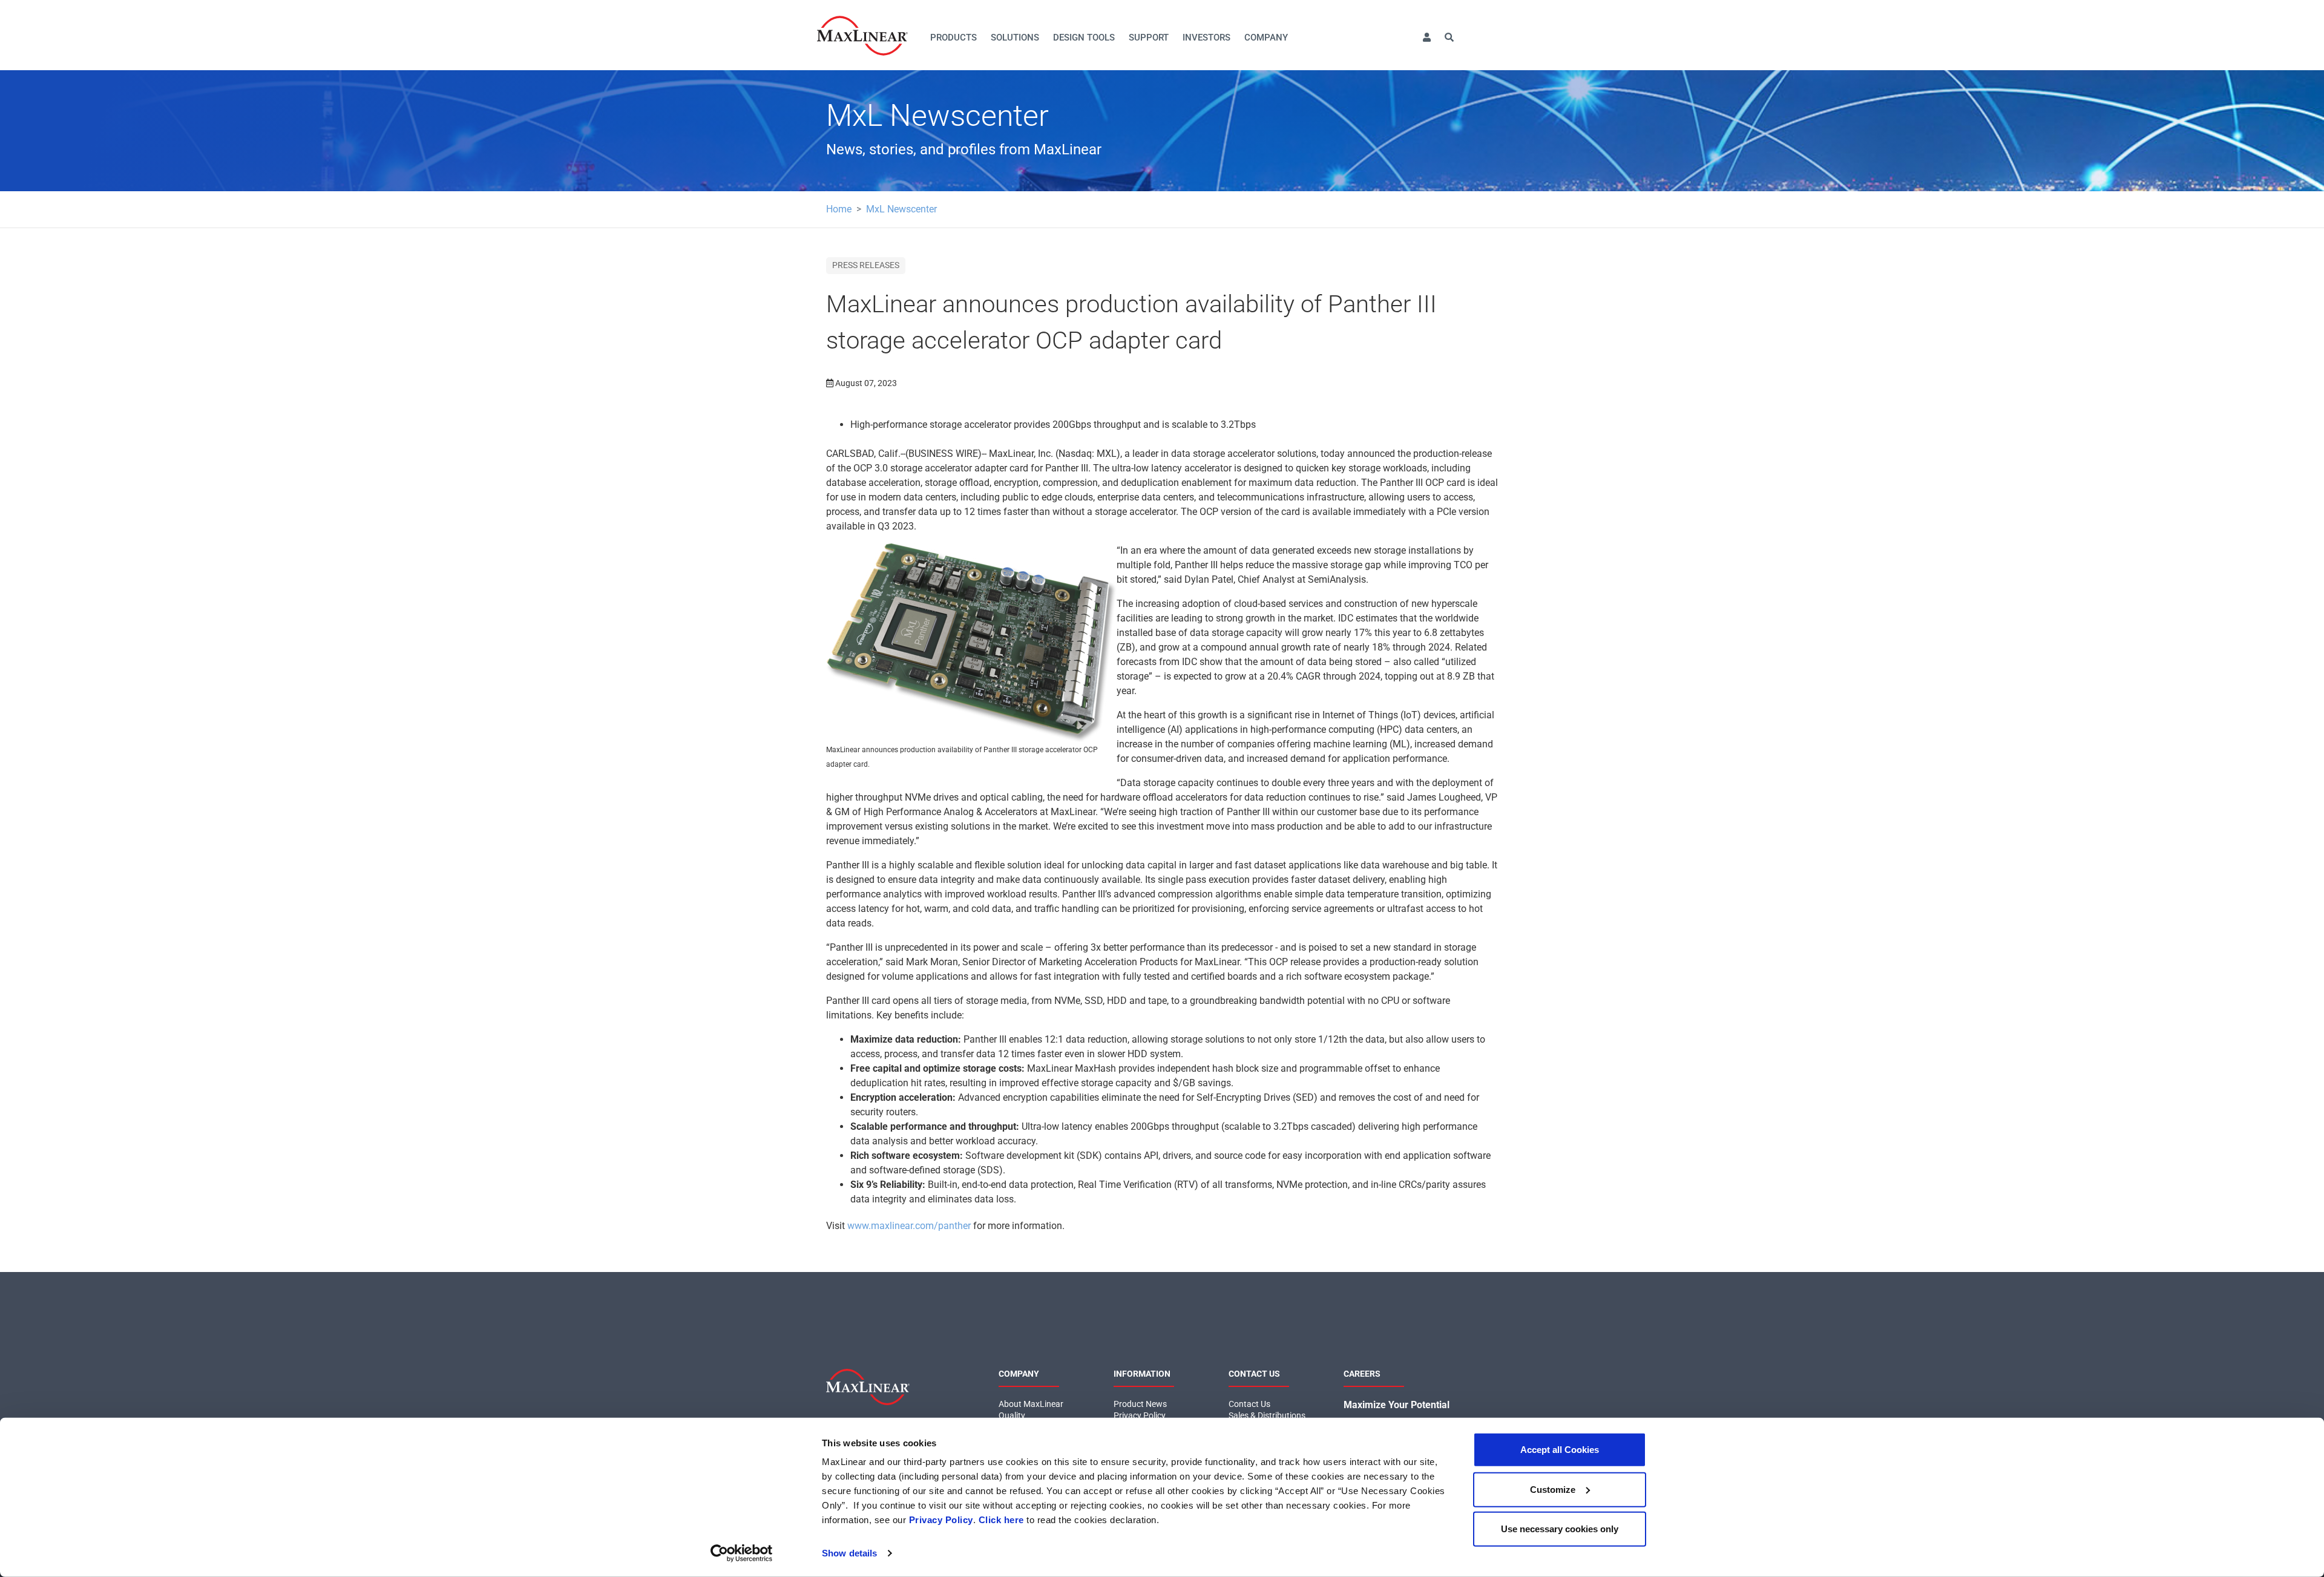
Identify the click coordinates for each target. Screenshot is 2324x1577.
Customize (1553, 1489)
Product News (1140, 1404)
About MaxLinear (1031, 1404)
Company (1266, 38)
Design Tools (1084, 38)
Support (1149, 38)
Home (839, 209)
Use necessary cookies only (1560, 1529)
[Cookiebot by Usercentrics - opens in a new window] (742, 1553)
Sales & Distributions (1267, 1415)
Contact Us (1249, 1404)
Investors (1206, 38)
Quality (1012, 1415)
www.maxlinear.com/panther (909, 1226)
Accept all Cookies (1560, 1450)
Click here (1001, 1520)
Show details (849, 1553)
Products (954, 38)
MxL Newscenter (901, 209)
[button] (1426, 38)
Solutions (1015, 38)
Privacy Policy (941, 1520)
